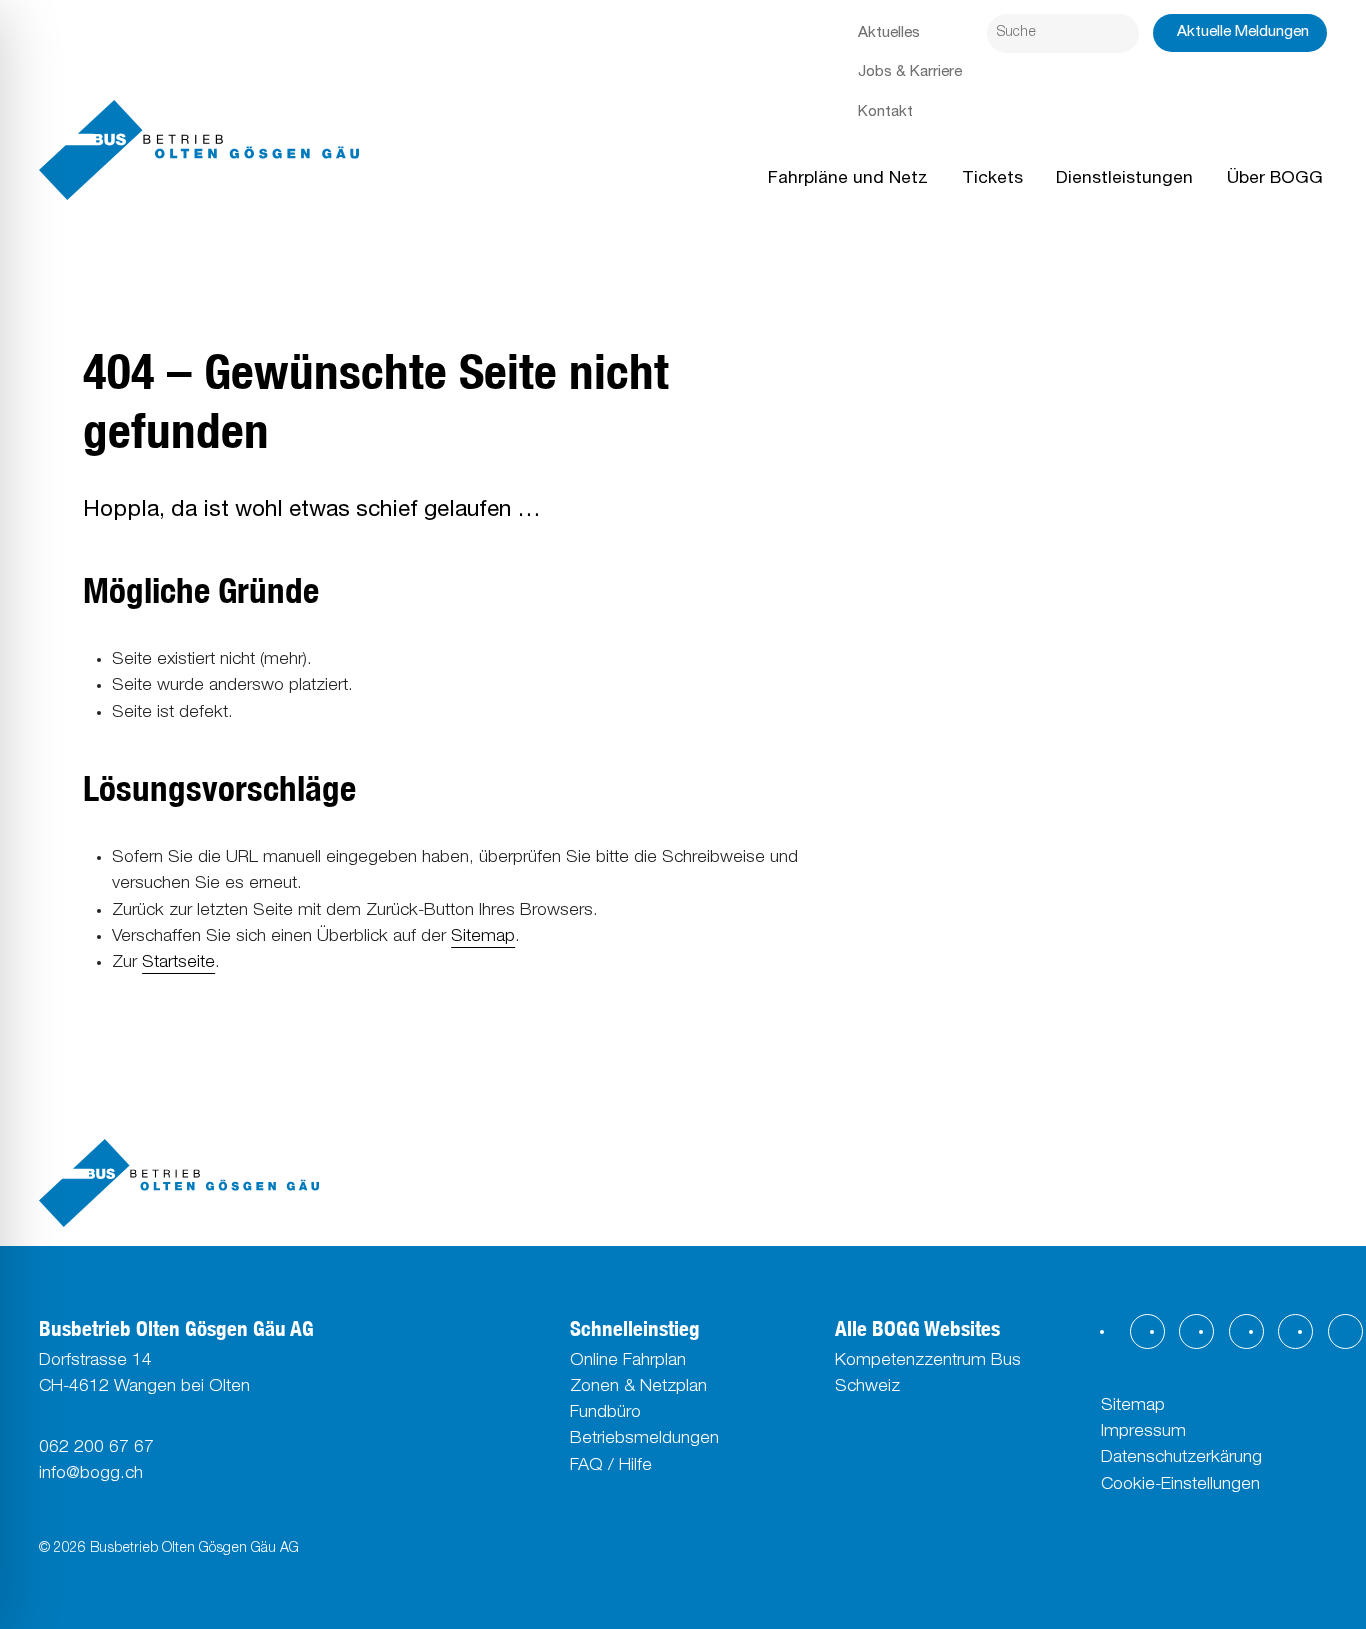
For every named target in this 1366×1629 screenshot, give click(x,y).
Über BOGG (1275, 179)
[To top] (179, 1183)
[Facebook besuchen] (1147, 1331)
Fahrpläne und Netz (848, 179)
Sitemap (483, 937)
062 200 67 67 (96, 1448)
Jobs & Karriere (910, 72)
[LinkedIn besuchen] (1246, 1331)
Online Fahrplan (628, 1361)
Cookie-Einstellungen (1180, 1485)
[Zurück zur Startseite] (199, 150)
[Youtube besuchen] (1295, 1331)
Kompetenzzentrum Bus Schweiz (928, 1374)
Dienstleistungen (1124, 179)
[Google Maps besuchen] (1345, 1331)
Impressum (1143, 1432)
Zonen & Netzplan (638, 1387)
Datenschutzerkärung (1181, 1458)
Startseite (178, 963)
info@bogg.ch (91, 1474)
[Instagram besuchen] (1196, 1331)
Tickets (992, 179)
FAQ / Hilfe (611, 1466)
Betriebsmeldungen (644, 1439)
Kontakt (885, 112)
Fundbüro (605, 1413)
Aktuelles (889, 33)
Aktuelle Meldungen (1243, 32)
